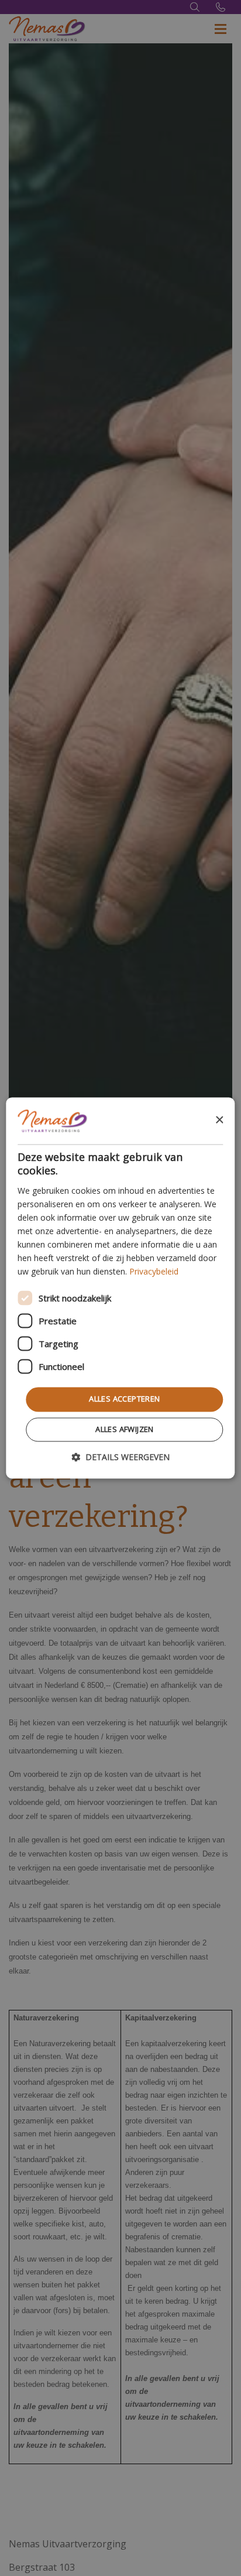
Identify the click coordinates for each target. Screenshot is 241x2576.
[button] (120, 1457)
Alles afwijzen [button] (125, 1430)
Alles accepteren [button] (124, 1399)
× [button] (219, 1120)
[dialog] (120, 1288)
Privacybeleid (154, 1272)
